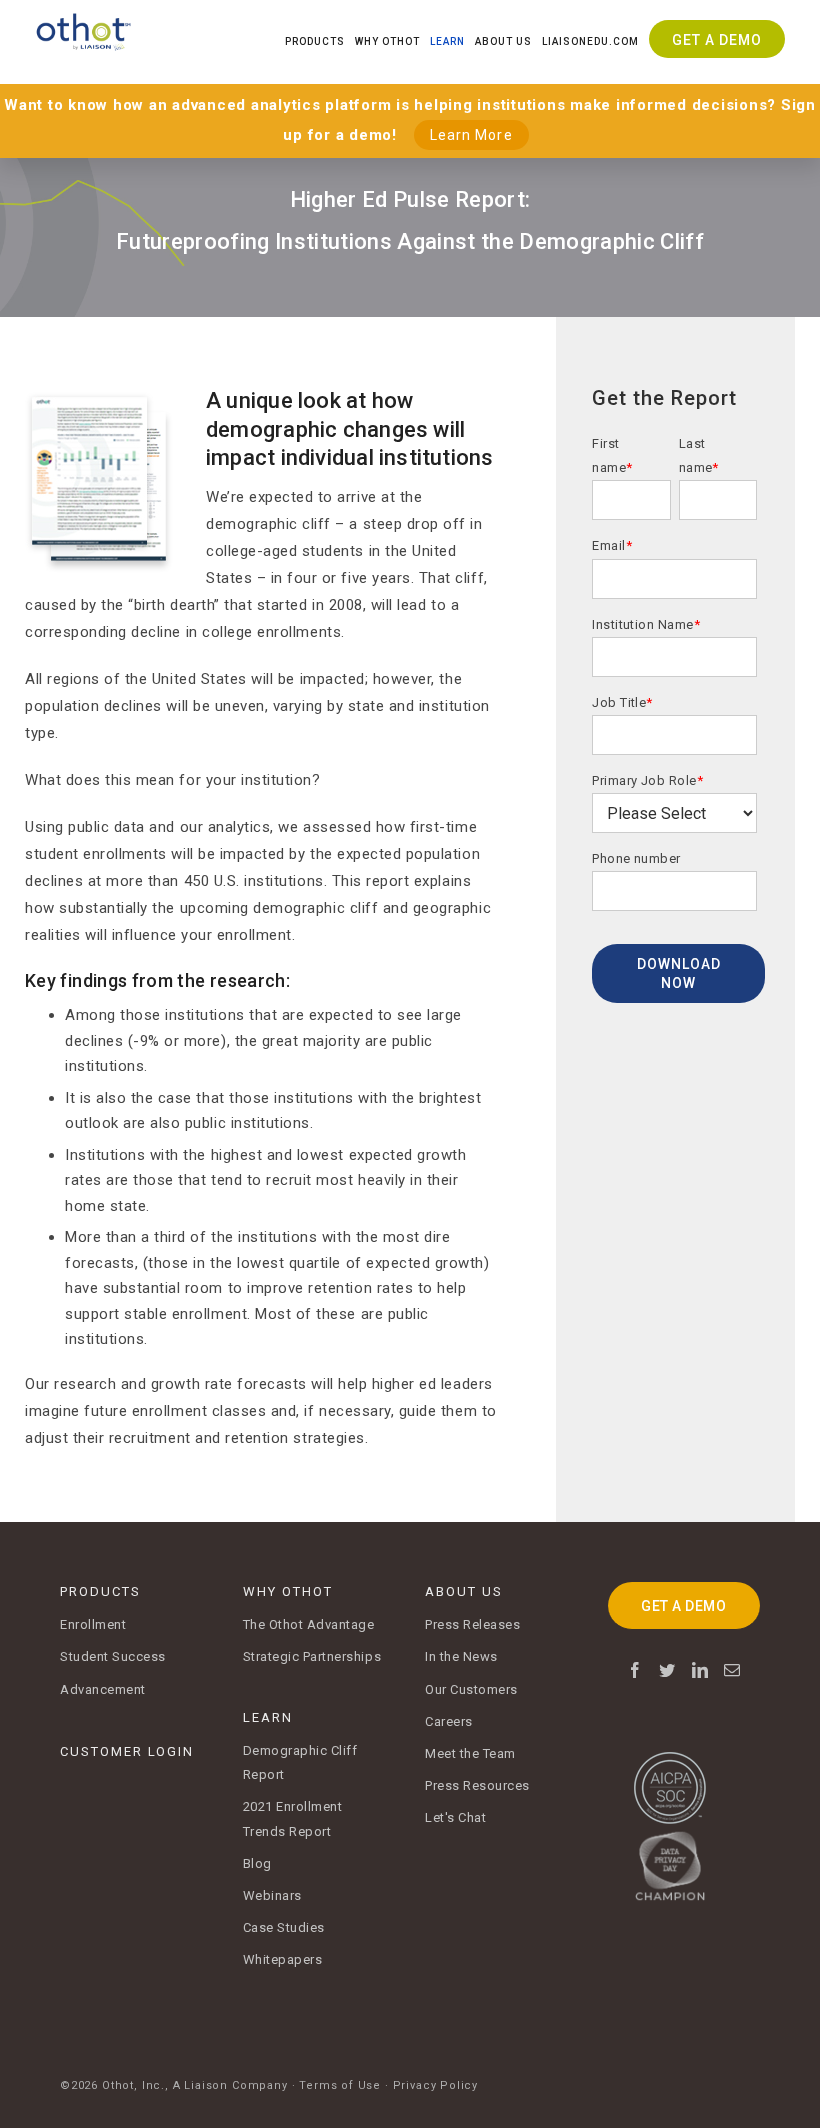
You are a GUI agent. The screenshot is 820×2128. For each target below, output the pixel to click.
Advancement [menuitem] (103, 1689)
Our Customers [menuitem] (471, 1689)
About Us (503, 41)
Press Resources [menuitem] (477, 1785)
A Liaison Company (230, 2085)
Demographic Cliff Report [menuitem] (300, 1762)
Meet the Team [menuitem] (470, 1753)
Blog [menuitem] (257, 1863)
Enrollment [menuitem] (93, 1624)
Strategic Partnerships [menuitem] (312, 1656)
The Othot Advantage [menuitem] (309, 1624)
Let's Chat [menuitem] (455, 1817)
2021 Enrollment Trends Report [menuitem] (293, 1818)
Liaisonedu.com (590, 41)
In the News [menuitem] (461, 1656)
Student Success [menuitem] (113, 1656)
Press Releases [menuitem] (472, 1624)
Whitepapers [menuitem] (283, 1959)
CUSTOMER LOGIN (127, 1751)
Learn (447, 41)
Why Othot (387, 41)
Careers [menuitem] (449, 1721)
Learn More (471, 135)
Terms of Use (340, 2085)
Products (315, 41)
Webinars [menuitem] (272, 1895)
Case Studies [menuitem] (284, 1927)
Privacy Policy (436, 2085)
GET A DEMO (683, 1606)
